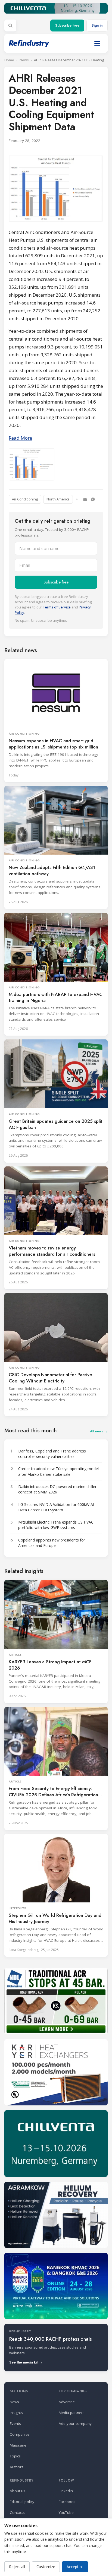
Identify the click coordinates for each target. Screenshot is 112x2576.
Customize (46, 2567)
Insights (16, 2413)
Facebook (67, 2502)
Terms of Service (57, 607)
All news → (99, 1431)
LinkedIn (66, 2491)
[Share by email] (85, 499)
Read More (20, 438)
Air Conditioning (25, 499)
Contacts (17, 2512)
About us (18, 2491)
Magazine (18, 2445)
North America (58, 499)
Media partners (72, 2413)
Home (9, 60)
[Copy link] (77, 499)
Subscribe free (67, 25)
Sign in (97, 25)
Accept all (75, 2567)
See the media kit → (26, 2362)
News (24, 60)
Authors (17, 2467)
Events (15, 2423)
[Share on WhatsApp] (93, 499)
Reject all (17, 2567)
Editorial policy (22, 2502)
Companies (20, 2434)
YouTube (66, 2512)
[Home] (29, 44)
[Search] (10, 26)
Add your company (75, 2423)
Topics (15, 2456)
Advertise (67, 2402)
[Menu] (97, 43)
